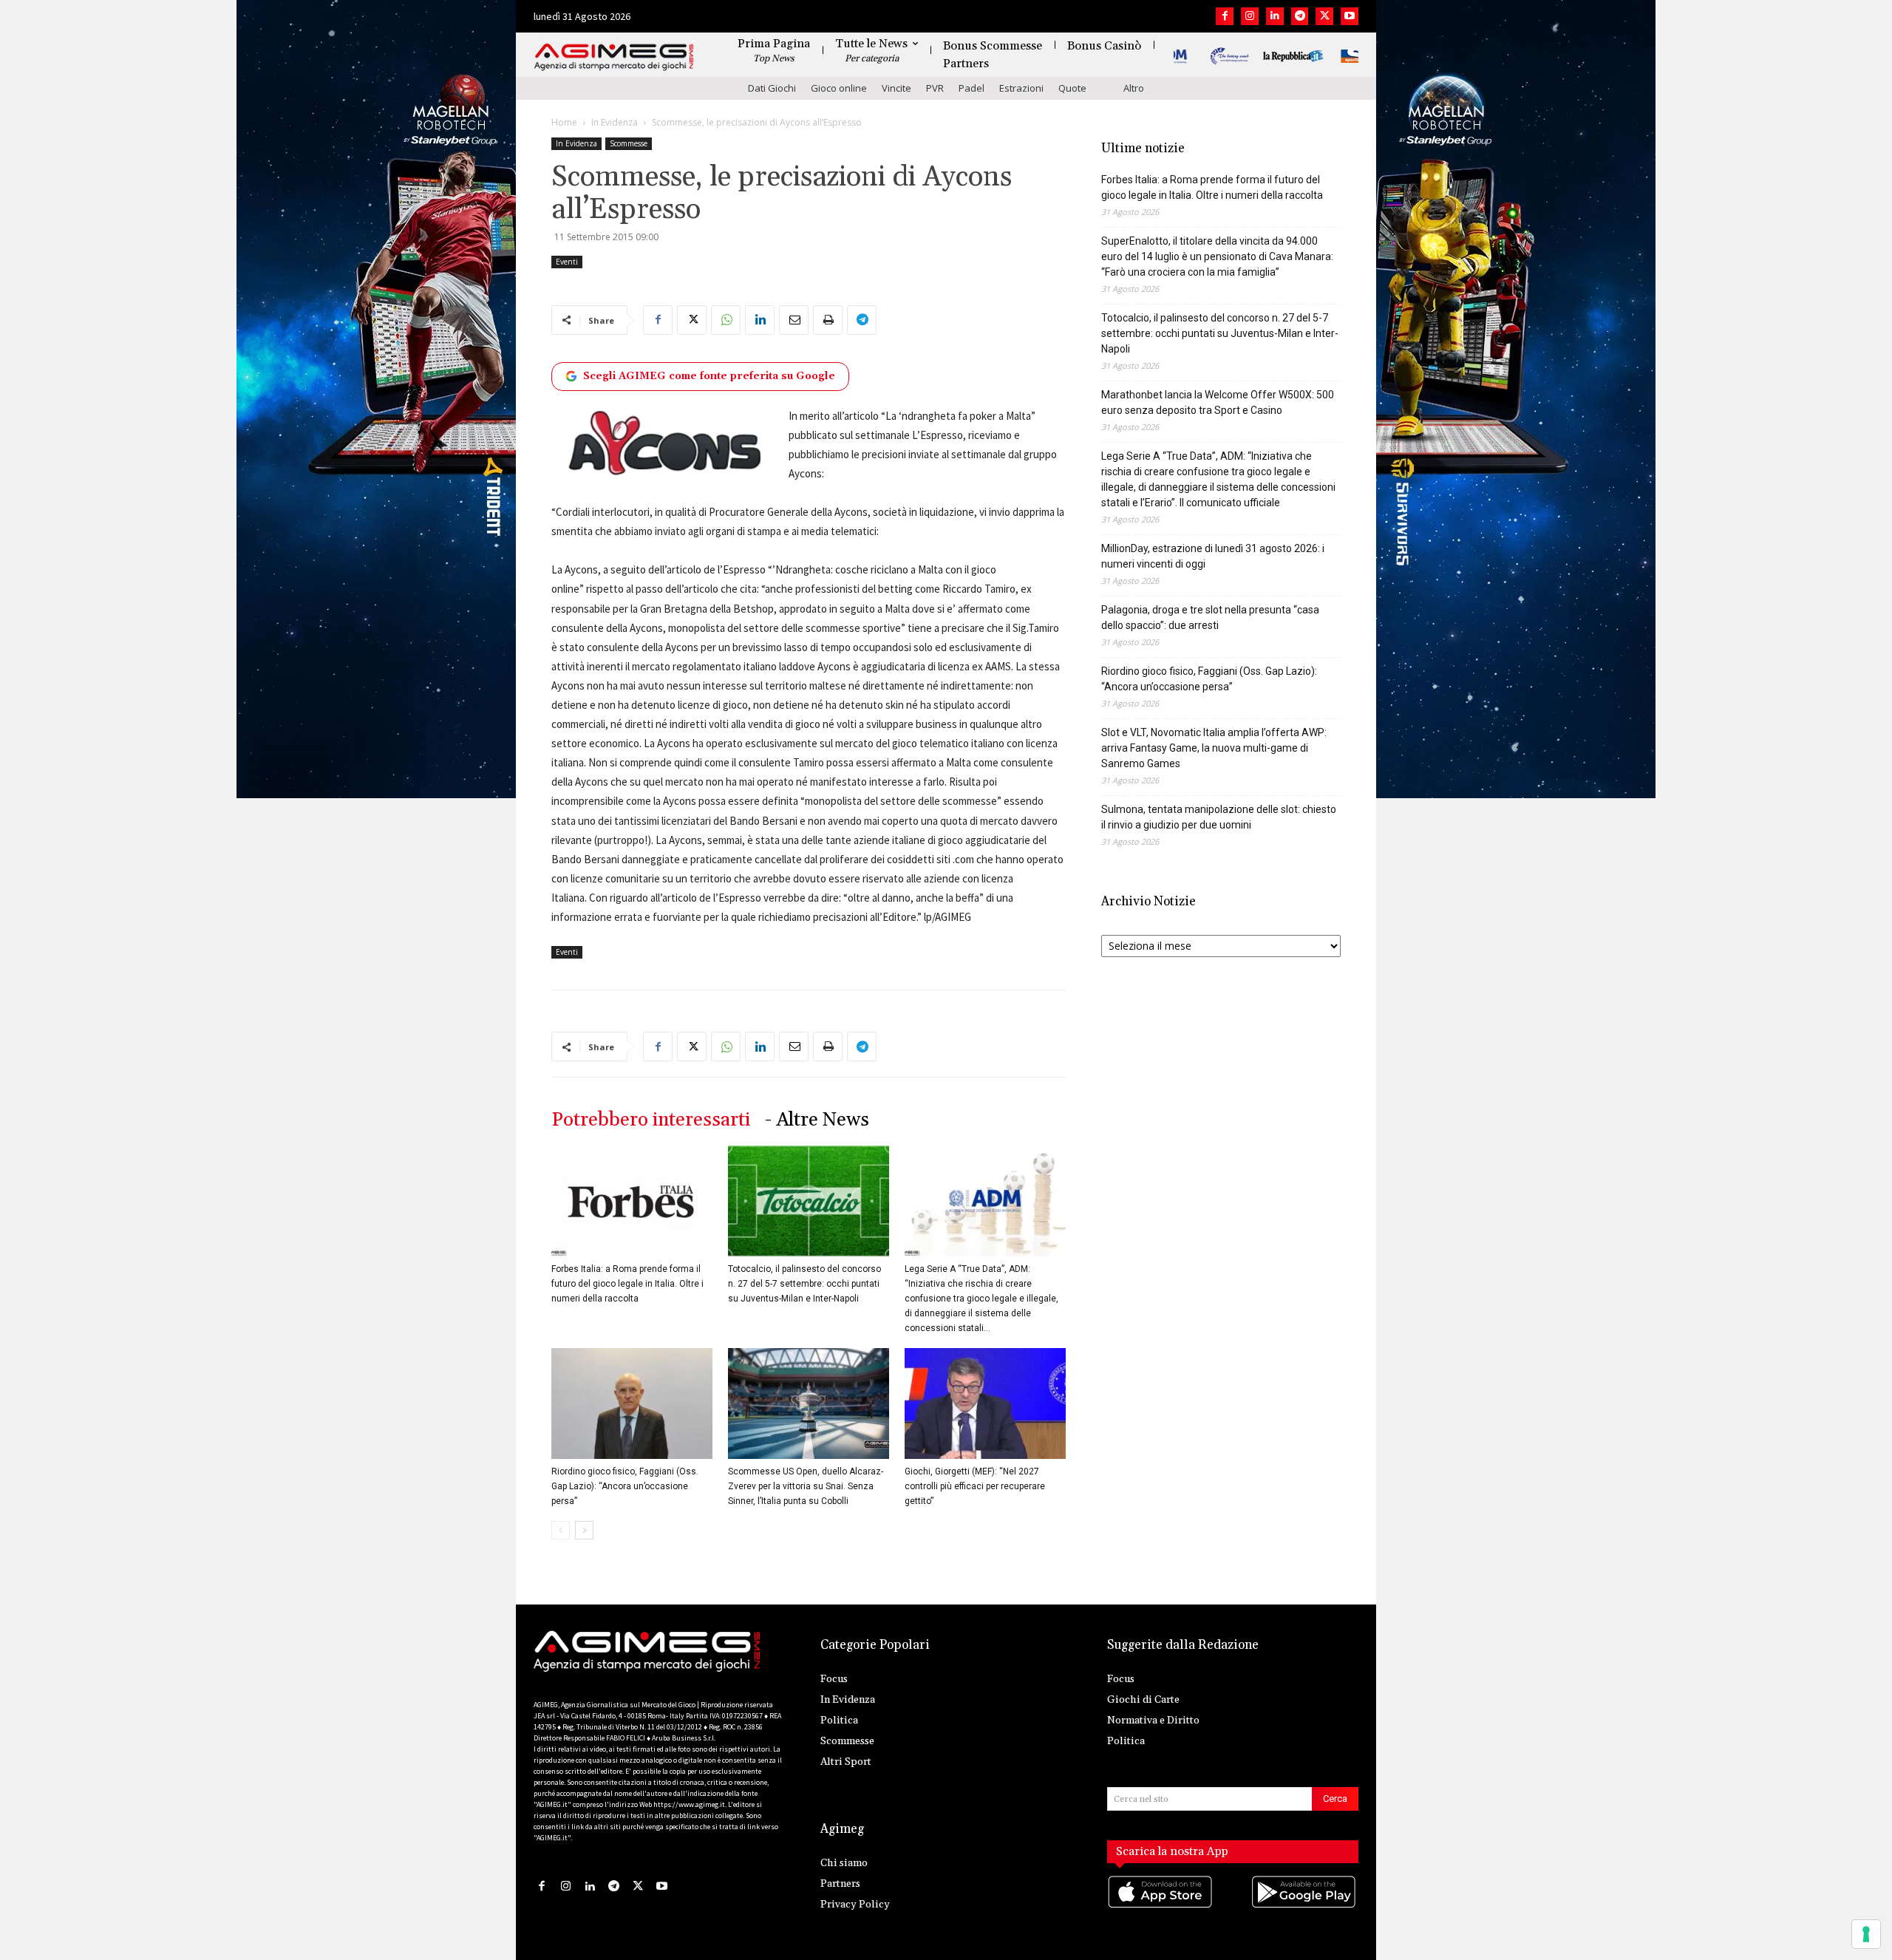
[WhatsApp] (726, 320)
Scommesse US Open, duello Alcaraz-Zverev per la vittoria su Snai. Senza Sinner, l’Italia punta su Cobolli (806, 1486)
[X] (1324, 16)
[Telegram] (1300, 16)
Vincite (896, 88)
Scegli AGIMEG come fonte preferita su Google (709, 376)
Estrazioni (1021, 88)
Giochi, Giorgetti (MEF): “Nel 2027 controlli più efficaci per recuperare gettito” (975, 1486)
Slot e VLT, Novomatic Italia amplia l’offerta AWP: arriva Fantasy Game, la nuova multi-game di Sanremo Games (1214, 748)
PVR (935, 88)
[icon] (1161, 1906)
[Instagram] (1250, 16)
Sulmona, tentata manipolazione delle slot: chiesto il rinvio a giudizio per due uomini (1219, 817)
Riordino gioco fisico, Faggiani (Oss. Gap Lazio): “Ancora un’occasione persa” (625, 1486)
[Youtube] (1350, 16)
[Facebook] (1225, 16)
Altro (1134, 88)
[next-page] (584, 1530)
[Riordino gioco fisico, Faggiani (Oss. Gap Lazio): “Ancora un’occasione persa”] (632, 1403)
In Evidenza (615, 122)
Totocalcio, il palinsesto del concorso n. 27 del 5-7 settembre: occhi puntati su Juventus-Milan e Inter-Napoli (804, 1284)
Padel (971, 88)
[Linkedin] (1275, 16)
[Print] (828, 320)
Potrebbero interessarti (651, 1120)
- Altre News (817, 1120)
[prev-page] (561, 1530)
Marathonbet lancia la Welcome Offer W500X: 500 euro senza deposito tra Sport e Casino (1218, 402)
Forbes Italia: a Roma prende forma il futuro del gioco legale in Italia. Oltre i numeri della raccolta (627, 1284)
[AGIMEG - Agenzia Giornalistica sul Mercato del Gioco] (614, 57)
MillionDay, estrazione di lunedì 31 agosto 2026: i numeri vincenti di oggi (1213, 556)
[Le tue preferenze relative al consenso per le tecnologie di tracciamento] (1866, 1934)
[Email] (794, 320)
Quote (1072, 88)
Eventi (567, 262)
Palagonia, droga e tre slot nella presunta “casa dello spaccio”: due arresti (1210, 617)
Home (564, 122)
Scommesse (629, 143)
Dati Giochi (772, 88)
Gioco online (839, 88)
